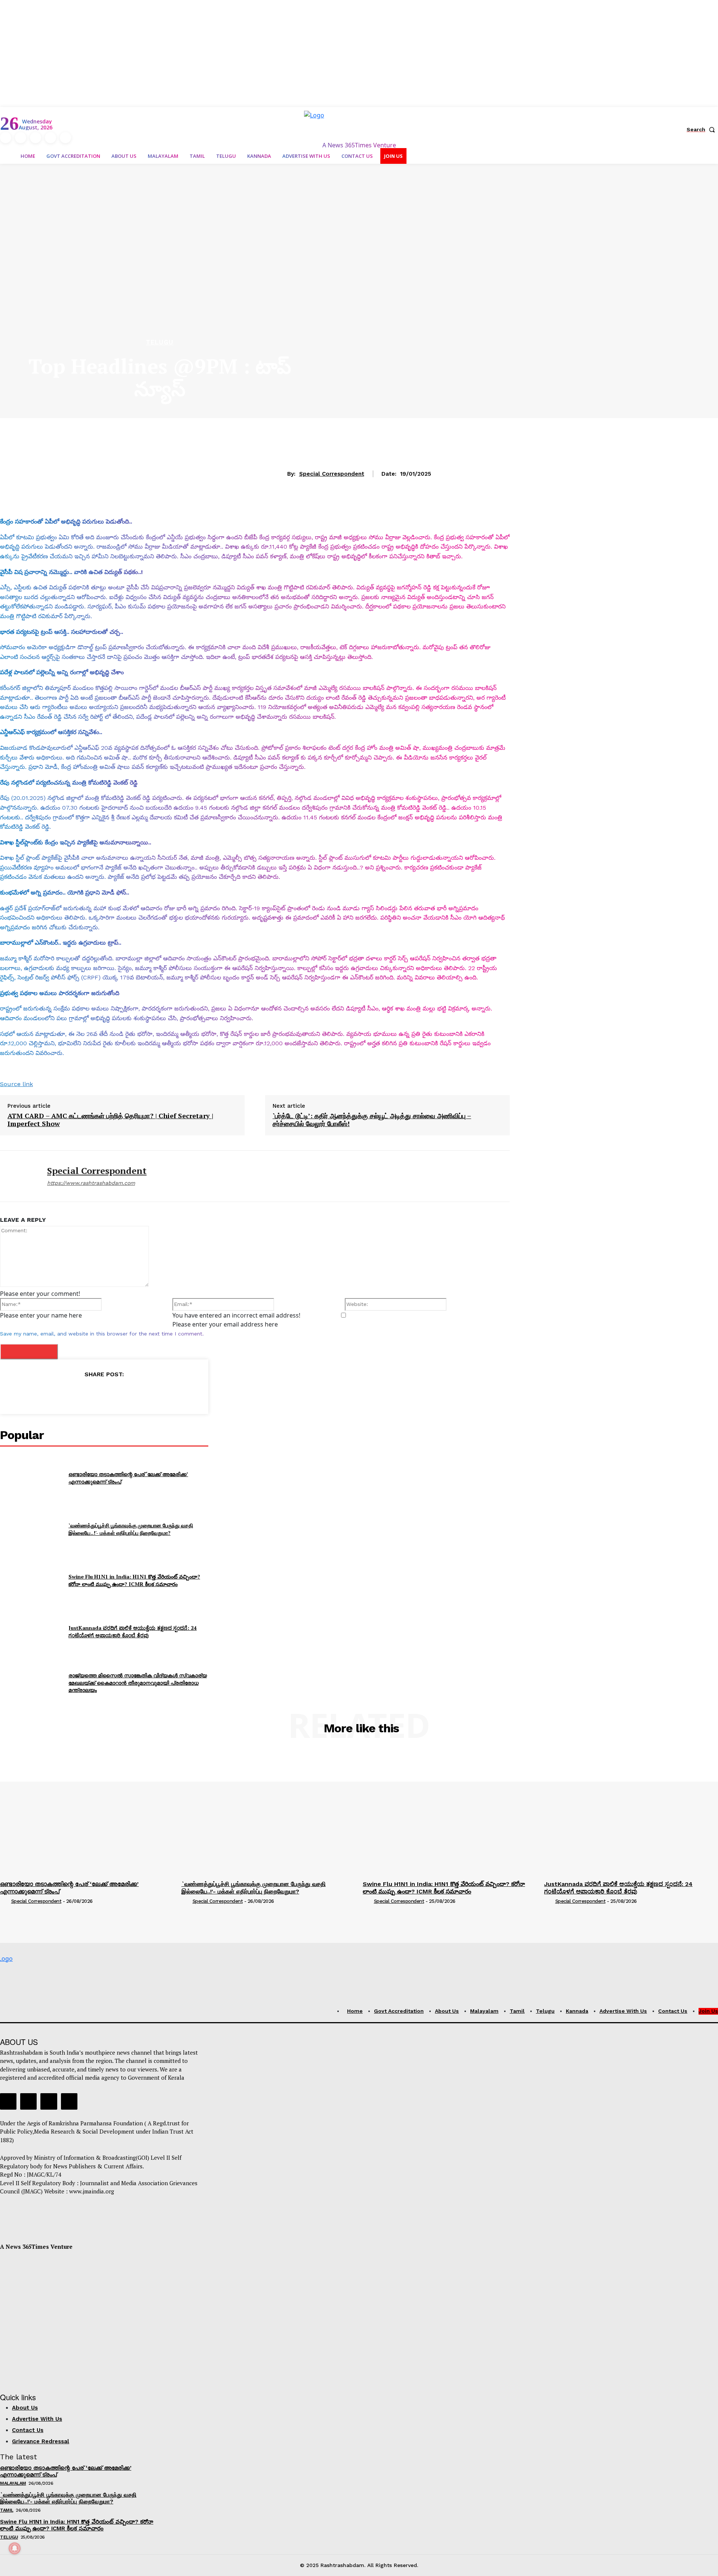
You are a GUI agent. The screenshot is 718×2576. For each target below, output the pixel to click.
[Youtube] (65, 138)
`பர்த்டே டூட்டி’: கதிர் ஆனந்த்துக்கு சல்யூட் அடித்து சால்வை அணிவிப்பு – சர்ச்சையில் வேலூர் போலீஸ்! (372, 1120)
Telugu (160, 342)
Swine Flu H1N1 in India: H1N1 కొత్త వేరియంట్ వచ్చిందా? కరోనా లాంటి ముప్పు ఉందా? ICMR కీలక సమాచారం (134, 1580)
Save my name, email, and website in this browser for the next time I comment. (102, 1334)
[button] (702, 129)
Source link (16, 1084)
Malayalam (13, 2483)
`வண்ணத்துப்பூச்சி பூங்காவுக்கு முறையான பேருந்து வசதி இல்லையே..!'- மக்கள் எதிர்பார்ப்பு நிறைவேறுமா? (131, 1529)
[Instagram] (21, 138)
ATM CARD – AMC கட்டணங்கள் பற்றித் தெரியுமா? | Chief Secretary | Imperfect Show (110, 1120)
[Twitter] (50, 138)
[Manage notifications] (15, 2548)
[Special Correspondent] (18, 1176)
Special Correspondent (332, 474)
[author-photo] (5, 1902)
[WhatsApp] (121, 1393)
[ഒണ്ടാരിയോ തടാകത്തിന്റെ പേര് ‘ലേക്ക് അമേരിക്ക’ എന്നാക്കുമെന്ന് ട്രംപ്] (31, 1478)
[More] (138, 1393)
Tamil (7, 2510)
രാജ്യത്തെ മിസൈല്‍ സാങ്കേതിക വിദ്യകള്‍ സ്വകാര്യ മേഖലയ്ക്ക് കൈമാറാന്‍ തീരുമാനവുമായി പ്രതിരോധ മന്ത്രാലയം (138, 1683)
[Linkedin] (36, 138)
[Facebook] (6, 138)
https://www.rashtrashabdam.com (91, 1183)
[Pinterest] (104, 1393)
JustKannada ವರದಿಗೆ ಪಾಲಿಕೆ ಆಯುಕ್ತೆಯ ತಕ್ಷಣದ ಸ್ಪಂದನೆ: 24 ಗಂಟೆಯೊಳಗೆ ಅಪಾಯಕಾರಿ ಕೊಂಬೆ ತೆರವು (133, 1632)
